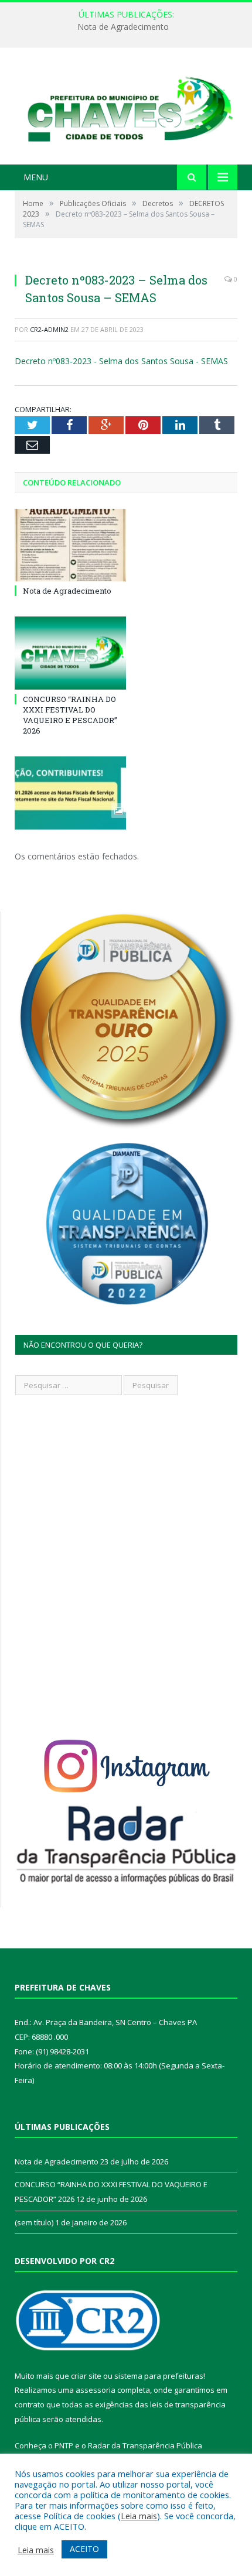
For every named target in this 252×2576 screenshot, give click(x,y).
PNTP (64, 2445)
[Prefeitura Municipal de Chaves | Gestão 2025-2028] (126, 107)
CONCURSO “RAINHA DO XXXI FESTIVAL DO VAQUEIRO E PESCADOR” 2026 (129, 27)
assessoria (96, 2390)
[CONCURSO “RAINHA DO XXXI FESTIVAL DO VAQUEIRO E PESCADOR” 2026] (70, 653)
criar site (86, 2376)
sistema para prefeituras (159, 2376)
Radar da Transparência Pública (145, 2445)
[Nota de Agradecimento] (70, 545)
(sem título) (34, 2222)
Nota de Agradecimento (67, 591)
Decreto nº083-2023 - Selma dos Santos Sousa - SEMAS (121, 361)
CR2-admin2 (49, 329)
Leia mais (139, 2516)
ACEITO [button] (84, 2549)
